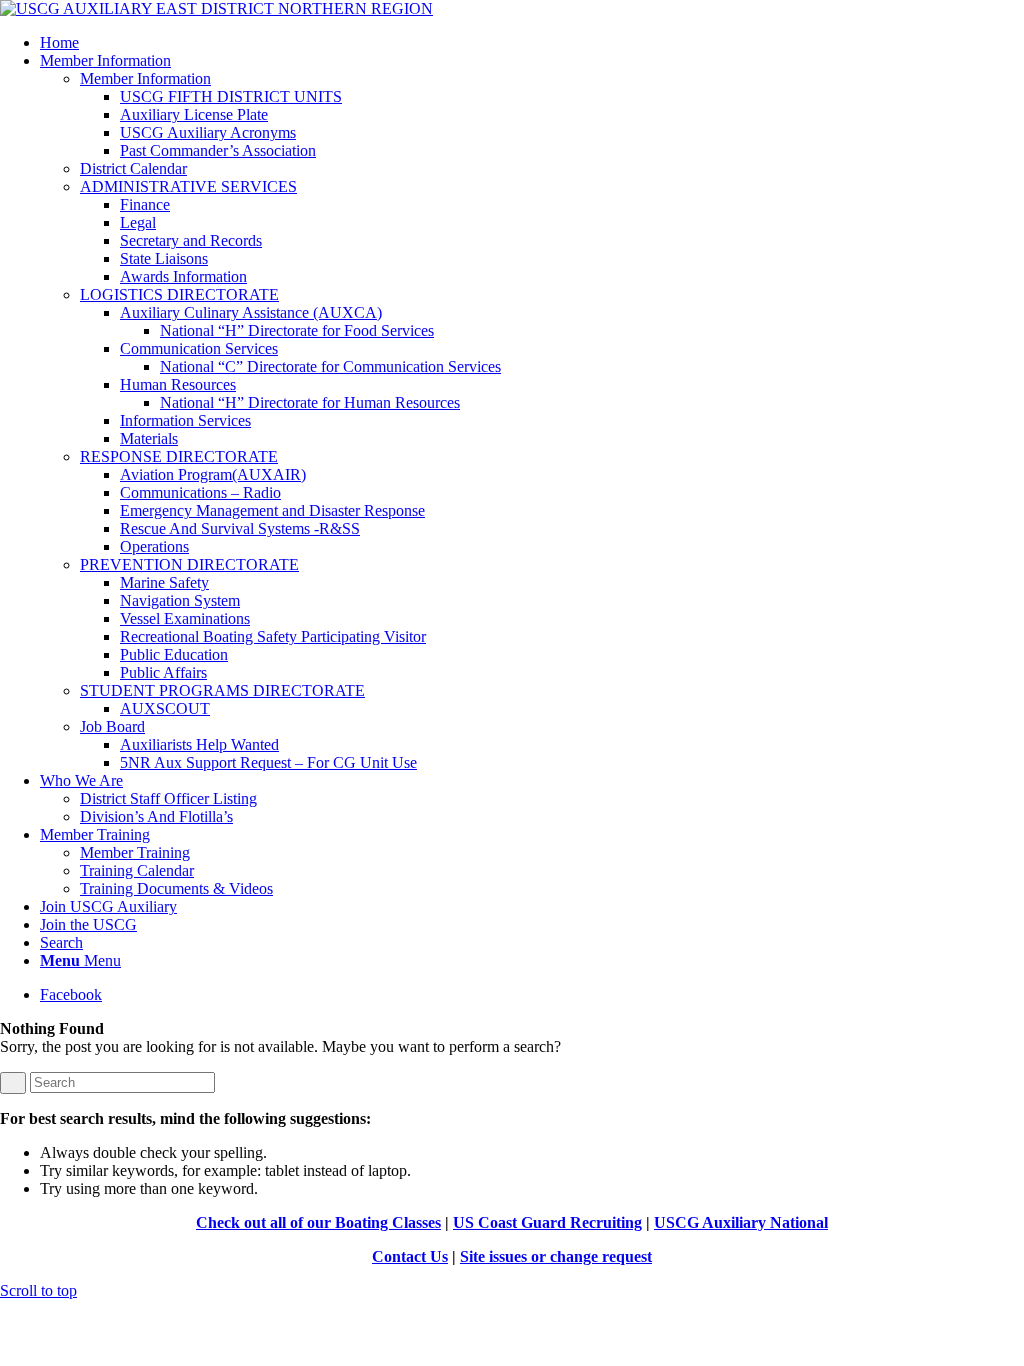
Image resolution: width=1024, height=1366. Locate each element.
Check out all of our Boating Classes (318, 1222)
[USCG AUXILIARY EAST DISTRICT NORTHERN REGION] (216, 8)
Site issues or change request (556, 1256)
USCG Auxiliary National (741, 1222)
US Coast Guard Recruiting (547, 1222)
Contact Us (410, 1256)
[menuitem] (532, 43)
